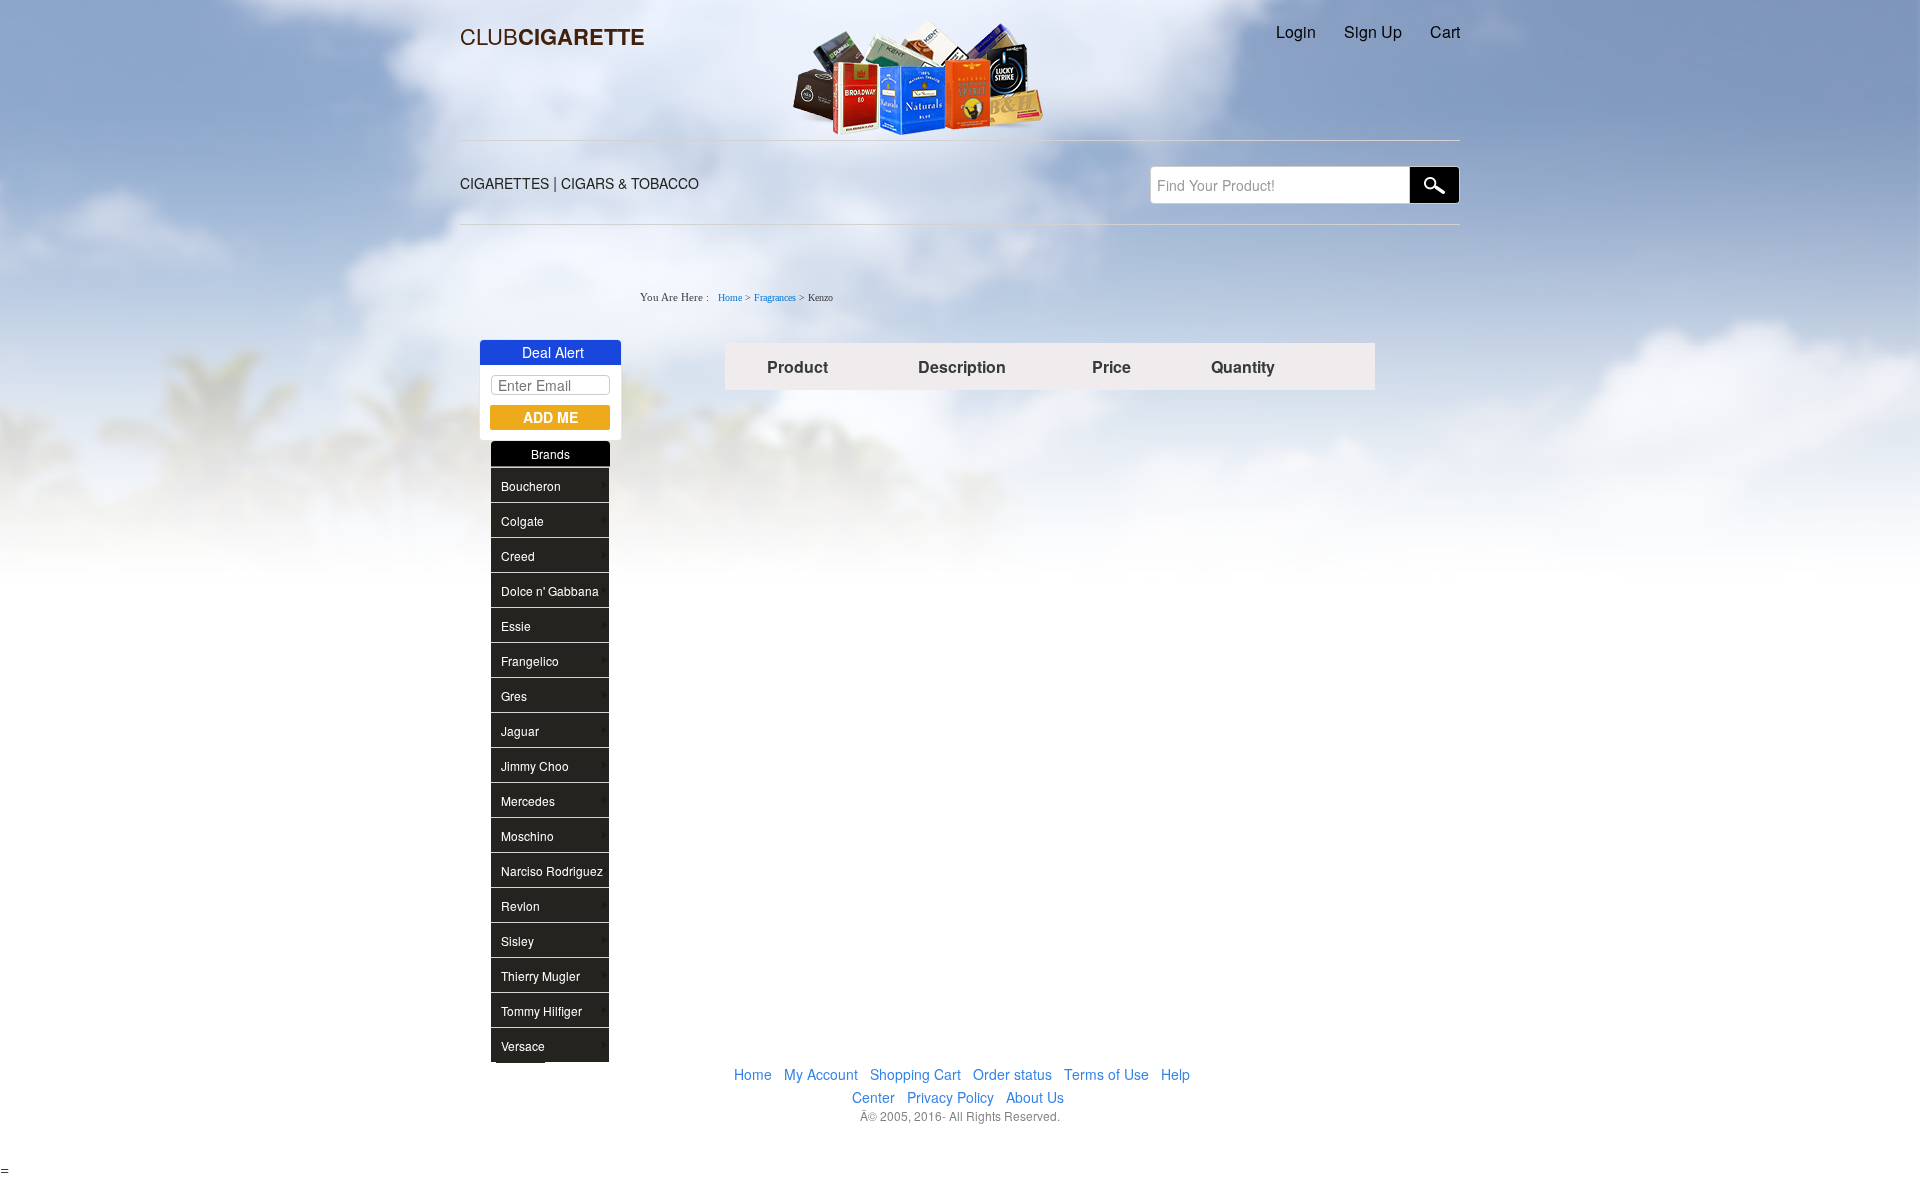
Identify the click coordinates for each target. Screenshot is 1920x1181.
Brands (550, 453)
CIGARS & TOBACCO (630, 183)
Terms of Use (1106, 1074)
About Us (1035, 1097)
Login (1296, 31)
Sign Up (1373, 31)
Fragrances (775, 297)
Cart (1445, 31)
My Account (821, 1074)
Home (730, 297)
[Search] (1435, 185)
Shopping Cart (915, 1074)
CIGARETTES (504, 183)
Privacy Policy (950, 1097)
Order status (1012, 1074)
